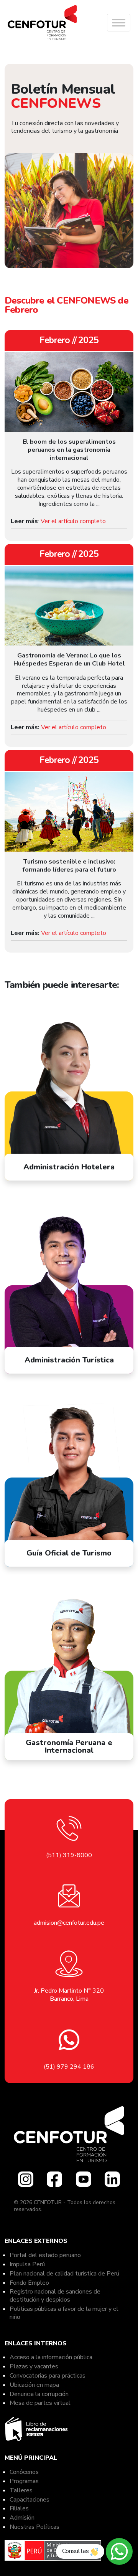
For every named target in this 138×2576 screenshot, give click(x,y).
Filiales (19, 2508)
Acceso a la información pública (51, 2357)
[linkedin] (112, 2179)
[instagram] (26, 2179)
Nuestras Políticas (35, 2527)
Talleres (21, 2490)
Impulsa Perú (27, 2264)
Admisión (22, 2518)
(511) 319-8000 (69, 1855)
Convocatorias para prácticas (48, 2376)
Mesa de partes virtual (40, 2403)
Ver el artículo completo (73, 521)
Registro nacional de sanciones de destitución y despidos (55, 2296)
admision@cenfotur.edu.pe (69, 1923)
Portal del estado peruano (45, 2255)
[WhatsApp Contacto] (119, 2551)
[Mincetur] (53, 2548)
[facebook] (54, 2179)
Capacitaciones (30, 2500)
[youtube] (84, 2179)
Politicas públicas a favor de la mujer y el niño (64, 2313)
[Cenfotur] (42, 23)
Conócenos (24, 2472)
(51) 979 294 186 (69, 2067)
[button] (119, 23)
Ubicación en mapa (34, 2385)
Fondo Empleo (29, 2283)
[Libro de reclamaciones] (37, 2427)
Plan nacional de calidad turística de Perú (64, 2274)
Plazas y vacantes (34, 2366)
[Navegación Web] (119, 23)
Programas (24, 2481)
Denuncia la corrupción (39, 2394)
